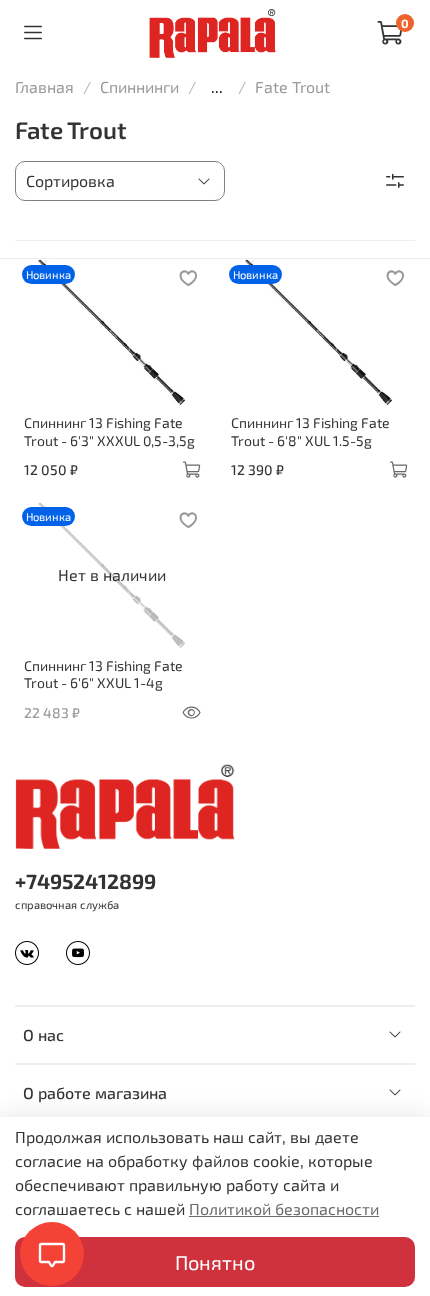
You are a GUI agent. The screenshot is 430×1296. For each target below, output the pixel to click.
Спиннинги (139, 86)
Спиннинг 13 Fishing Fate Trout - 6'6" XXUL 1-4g (103, 674)
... (217, 87)
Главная (44, 86)
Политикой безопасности (284, 1208)
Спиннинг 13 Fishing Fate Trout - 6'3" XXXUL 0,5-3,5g (109, 431)
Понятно (215, 1262)
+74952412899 (85, 880)
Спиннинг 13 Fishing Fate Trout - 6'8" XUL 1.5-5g (310, 431)
